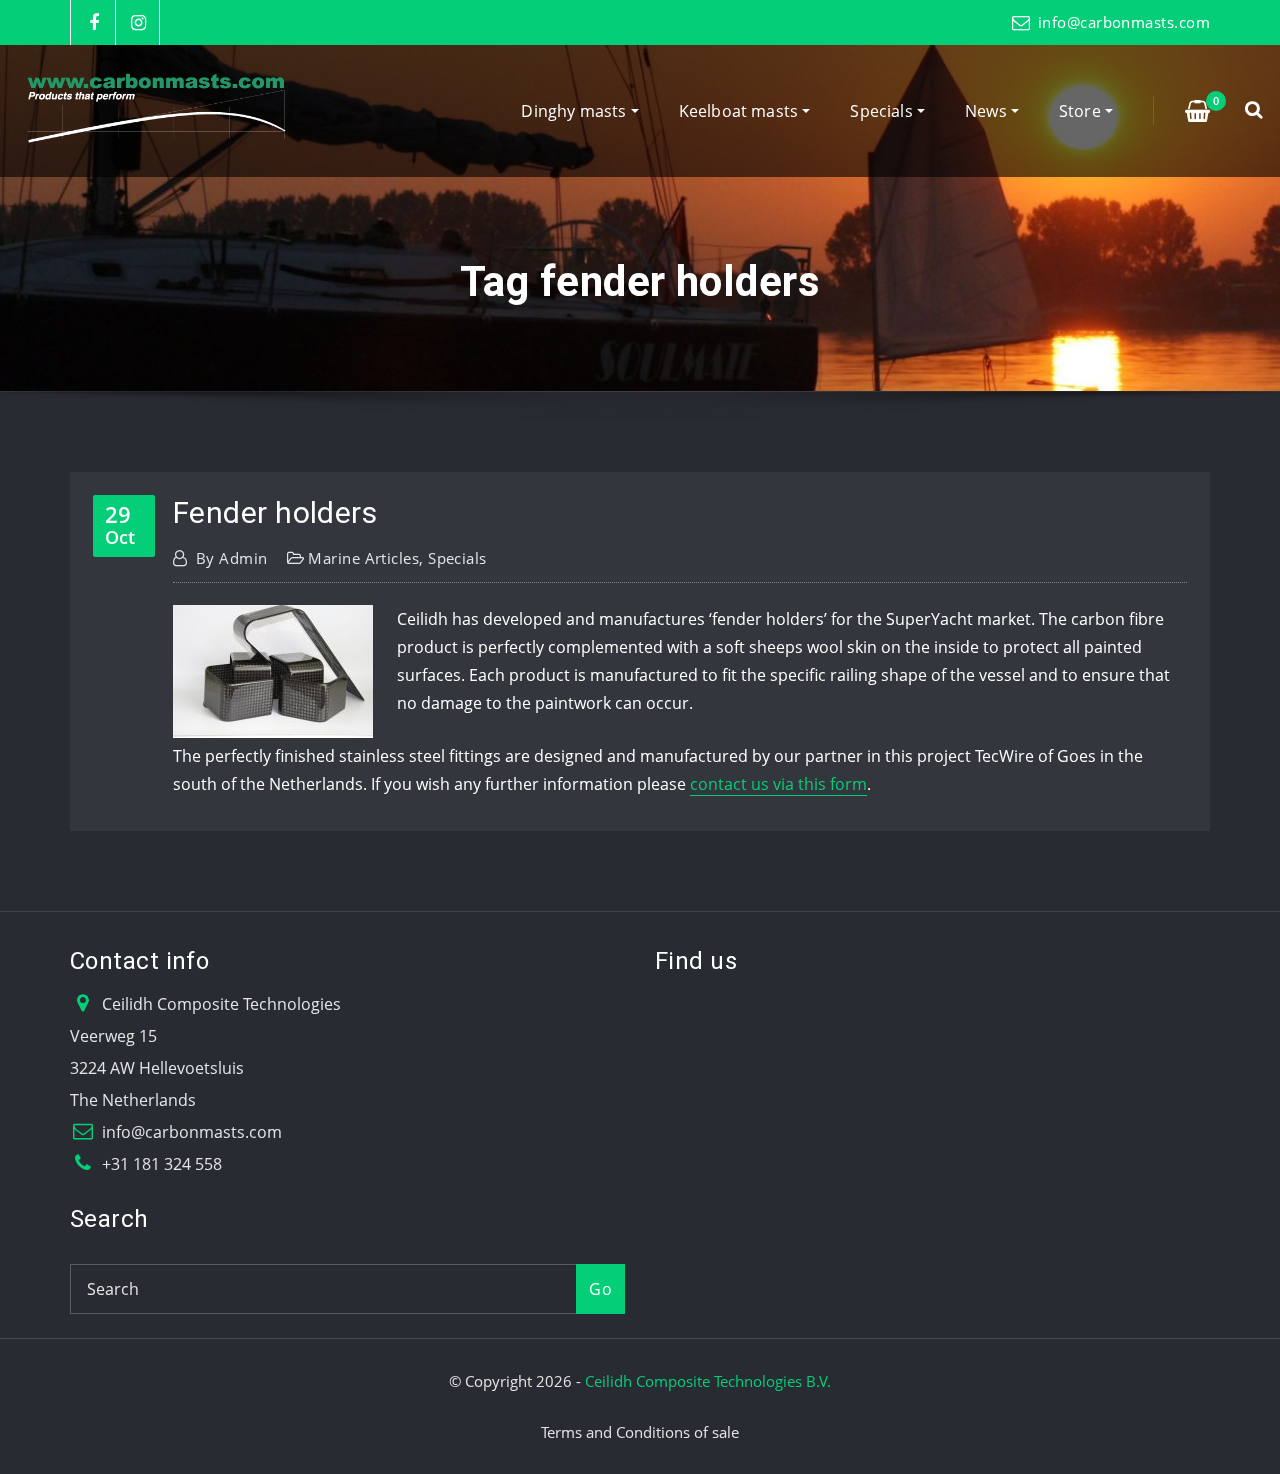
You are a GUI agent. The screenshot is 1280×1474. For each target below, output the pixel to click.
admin (232, 558)
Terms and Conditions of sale (640, 1432)
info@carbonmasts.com (1124, 22)
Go (600, 1289)
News (988, 111)
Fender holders (275, 512)
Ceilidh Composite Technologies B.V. (708, 1381)
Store (1082, 111)
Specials (883, 111)
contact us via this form (778, 784)
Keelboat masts (741, 111)
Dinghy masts (575, 111)
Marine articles (363, 558)
